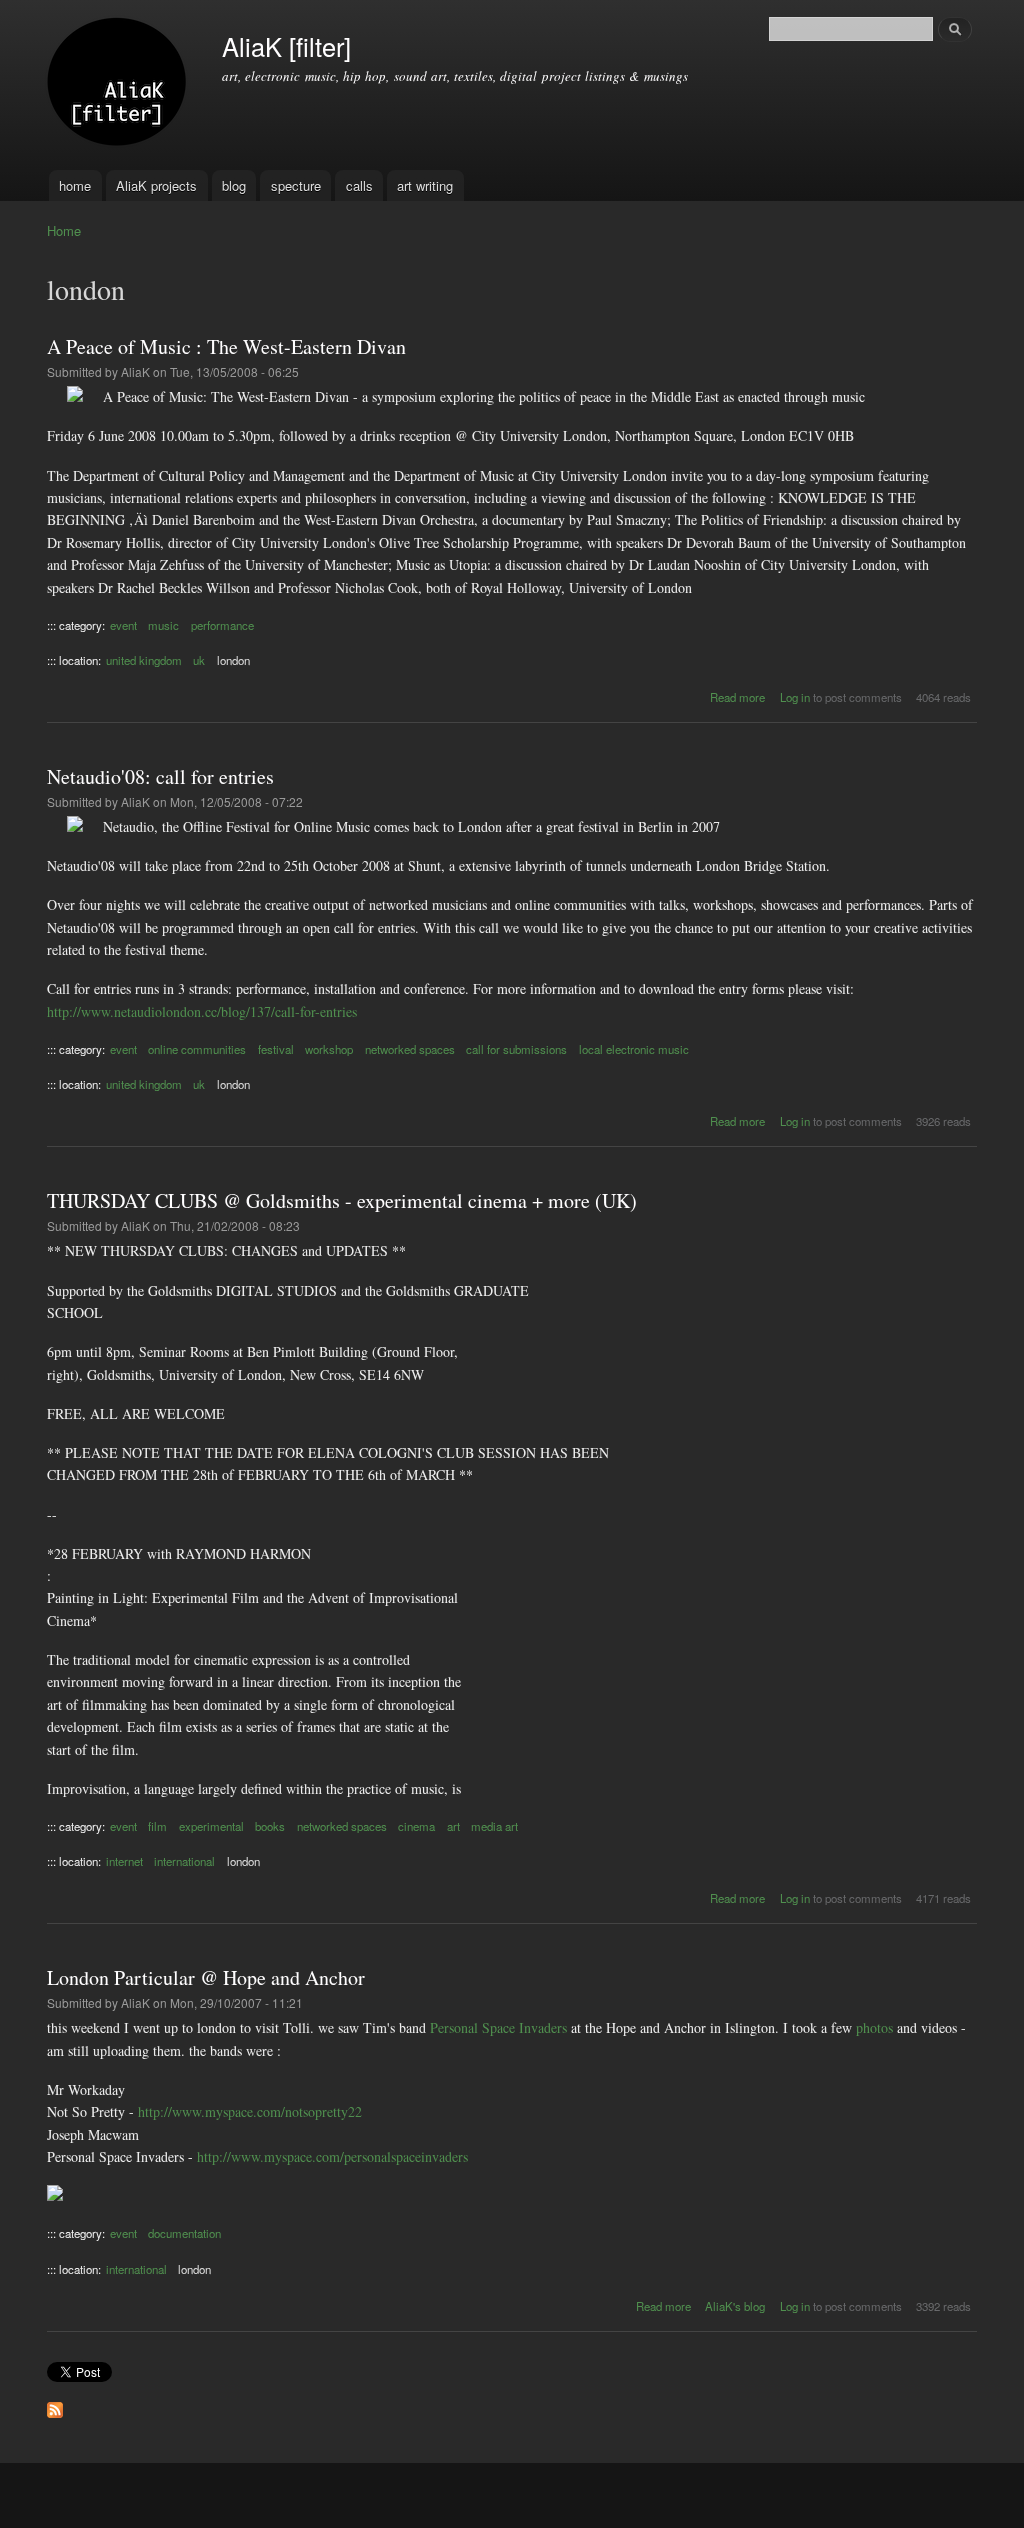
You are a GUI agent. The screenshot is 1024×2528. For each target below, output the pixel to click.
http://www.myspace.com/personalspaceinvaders (332, 2156)
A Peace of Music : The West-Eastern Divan (226, 346)
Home (64, 230)
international (184, 1861)
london (233, 660)
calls (359, 185)
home (75, 185)
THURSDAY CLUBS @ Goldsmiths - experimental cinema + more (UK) (342, 1200)
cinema (416, 1826)
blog (234, 185)
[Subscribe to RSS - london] (55, 2405)
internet (124, 1861)
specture (296, 185)
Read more (737, 697)
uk (199, 660)
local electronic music (634, 1049)
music (163, 625)
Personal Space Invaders (498, 2027)
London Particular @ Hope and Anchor (206, 1977)
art (453, 1826)
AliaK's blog (735, 2306)
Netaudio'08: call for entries (160, 776)
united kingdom (144, 660)
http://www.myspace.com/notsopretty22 (250, 2111)
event (123, 625)
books (270, 1826)
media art (494, 1826)
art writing (425, 185)
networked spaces (410, 1049)
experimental (211, 1826)
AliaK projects (156, 185)
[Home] (119, 85)
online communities (197, 1049)
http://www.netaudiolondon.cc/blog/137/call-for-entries (202, 1011)
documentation (184, 2233)
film (157, 1826)
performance (222, 625)
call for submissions (516, 1049)
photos (874, 2027)
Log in (795, 697)
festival (276, 1049)
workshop (329, 1049)
